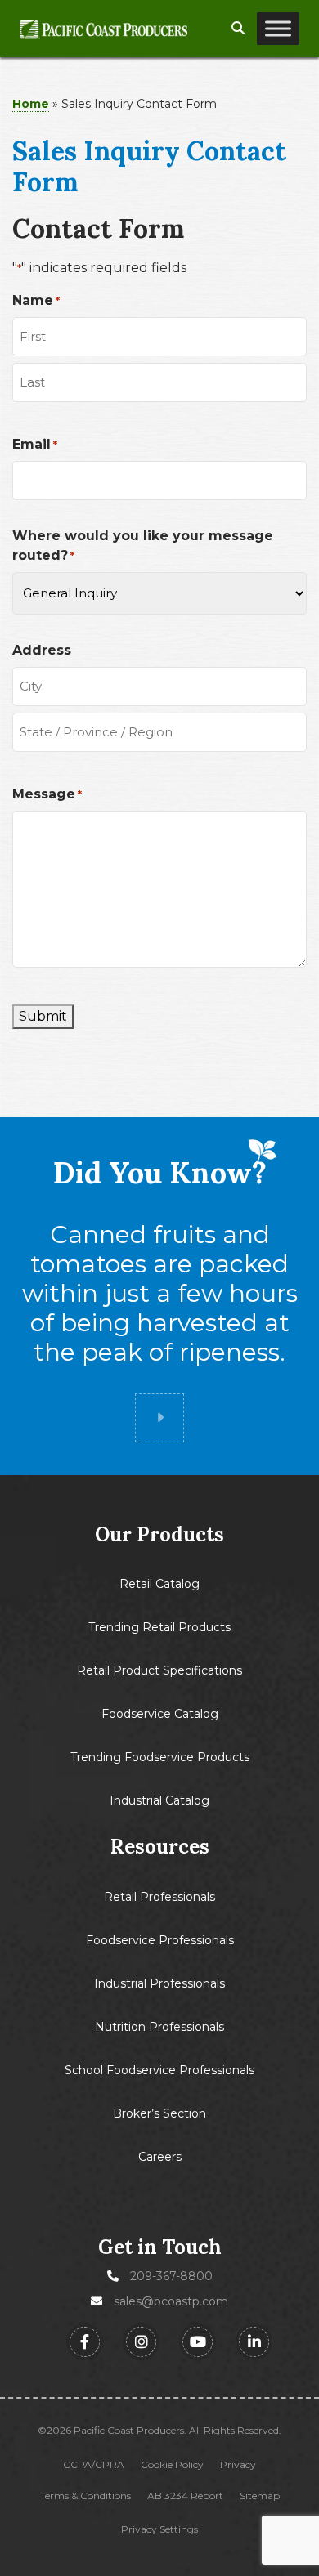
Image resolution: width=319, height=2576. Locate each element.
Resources (160, 1847)
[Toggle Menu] (278, 29)
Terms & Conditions (85, 2496)
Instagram (141, 2342)
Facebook (85, 2342)
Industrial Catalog (159, 1800)
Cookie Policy (172, 2465)
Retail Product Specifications (159, 1670)
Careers (160, 2157)
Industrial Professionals (159, 1983)
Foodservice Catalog (160, 1714)
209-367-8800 (171, 2276)
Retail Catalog (159, 1584)
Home (31, 104)
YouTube (198, 2342)
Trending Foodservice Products (160, 1757)
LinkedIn (254, 2342)
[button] (238, 29)
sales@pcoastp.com (171, 2301)
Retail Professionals (159, 1897)
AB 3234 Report (185, 2496)
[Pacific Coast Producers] (103, 29)
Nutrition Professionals (159, 2027)
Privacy (238, 2465)
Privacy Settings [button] (159, 2529)
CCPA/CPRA (94, 2465)
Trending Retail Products (159, 1627)
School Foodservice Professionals (159, 2070)
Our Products (159, 1535)
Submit (43, 1016)
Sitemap (260, 2496)
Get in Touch (160, 2247)
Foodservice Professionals (160, 1940)
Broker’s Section (159, 2113)
